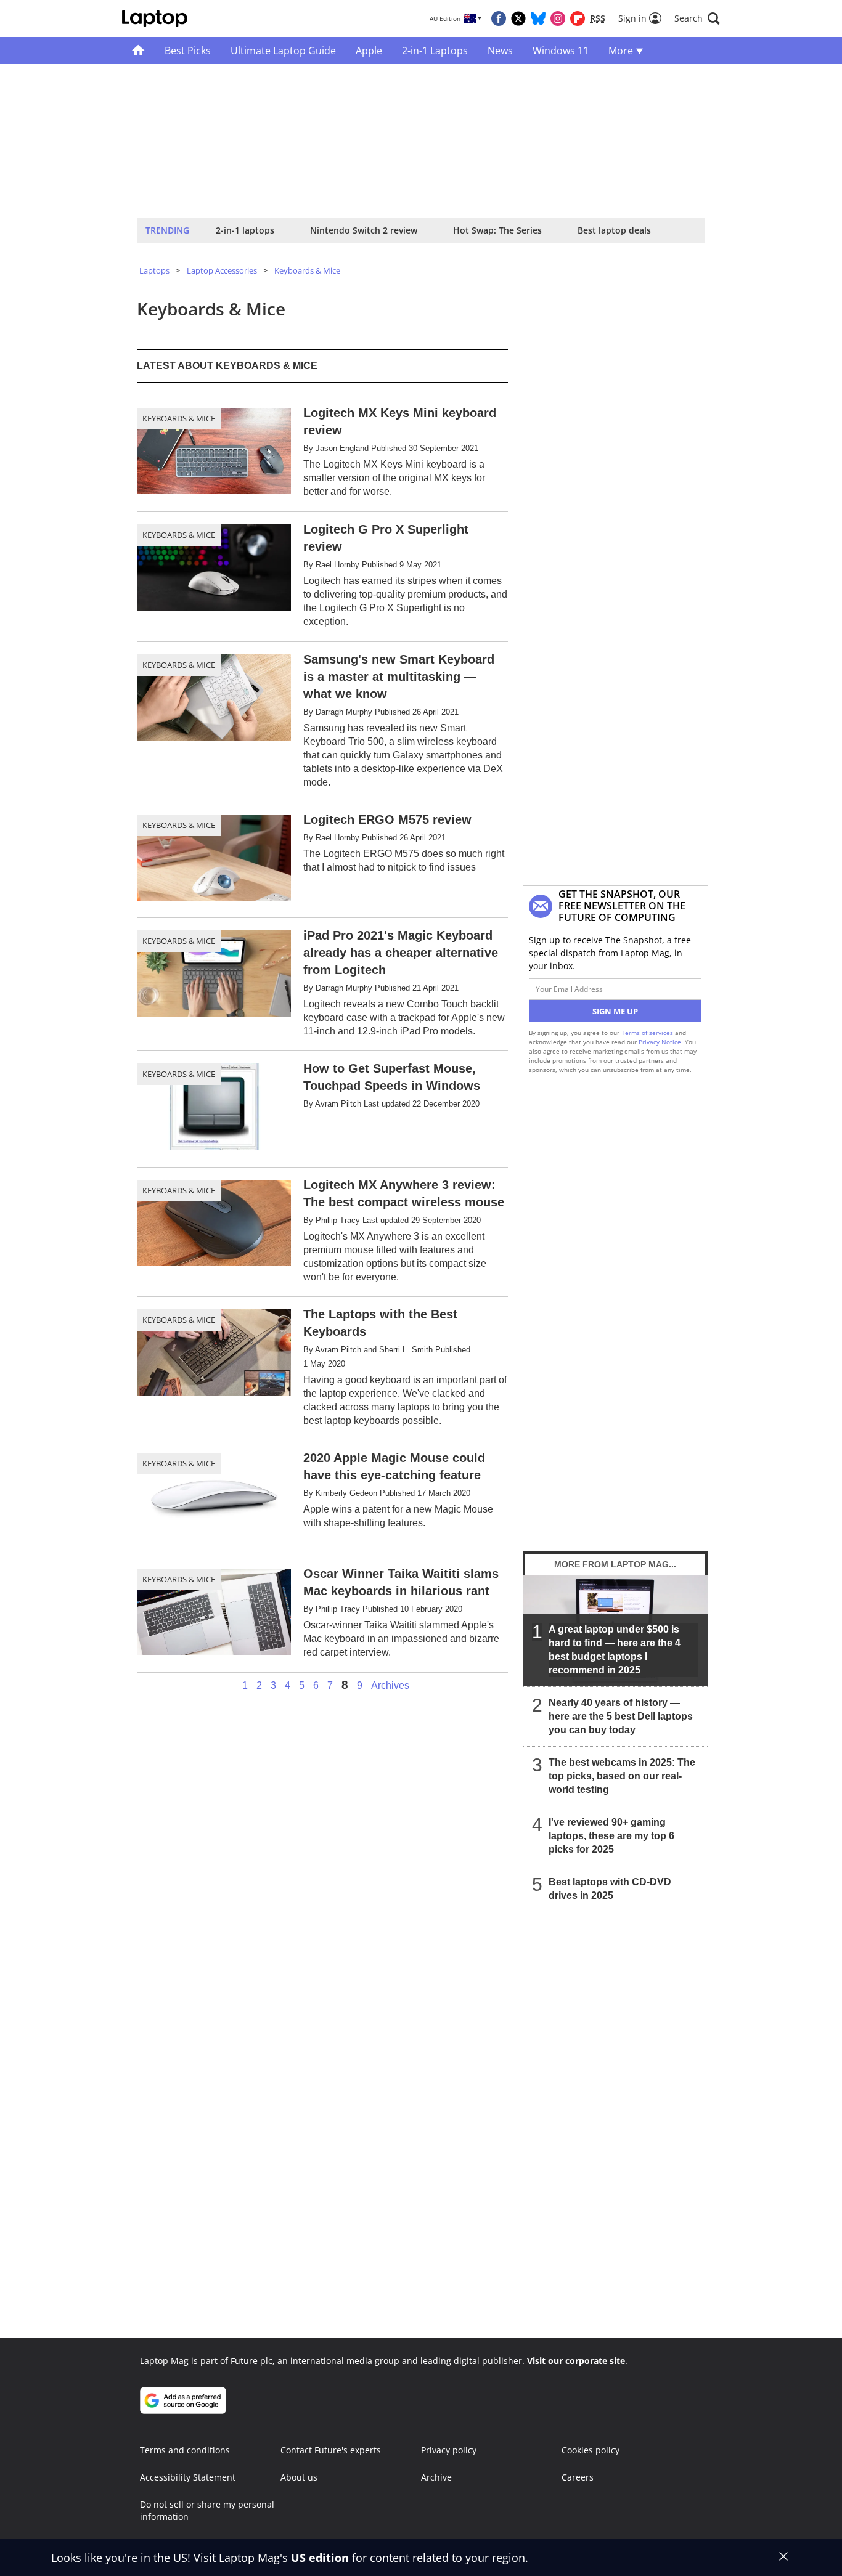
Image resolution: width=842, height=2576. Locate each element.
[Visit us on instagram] (558, 18)
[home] (138, 51)
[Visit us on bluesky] (538, 18)
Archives (390, 1686)
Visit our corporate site (576, 2361)
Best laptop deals (614, 230)
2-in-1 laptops (245, 230)
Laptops (154, 270)
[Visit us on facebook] (499, 18)
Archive (436, 2477)
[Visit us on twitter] (518, 18)
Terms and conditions (185, 2450)
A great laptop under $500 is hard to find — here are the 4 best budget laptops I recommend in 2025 (615, 1650)
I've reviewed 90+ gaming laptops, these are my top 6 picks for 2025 (611, 1836)
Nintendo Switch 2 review (364, 230)
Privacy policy (449, 2450)
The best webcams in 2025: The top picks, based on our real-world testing (622, 1776)
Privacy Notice (660, 1042)
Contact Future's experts (331, 2450)
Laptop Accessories (222, 270)
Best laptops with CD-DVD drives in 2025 (610, 1889)
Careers (578, 2477)
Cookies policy (591, 2450)
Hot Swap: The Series (497, 230)
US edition (320, 2558)
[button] (697, 18)
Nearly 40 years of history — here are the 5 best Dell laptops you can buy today (621, 1716)
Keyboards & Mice (307, 270)
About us (299, 2477)
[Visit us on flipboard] (578, 18)
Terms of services (648, 1033)
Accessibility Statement (188, 2477)
